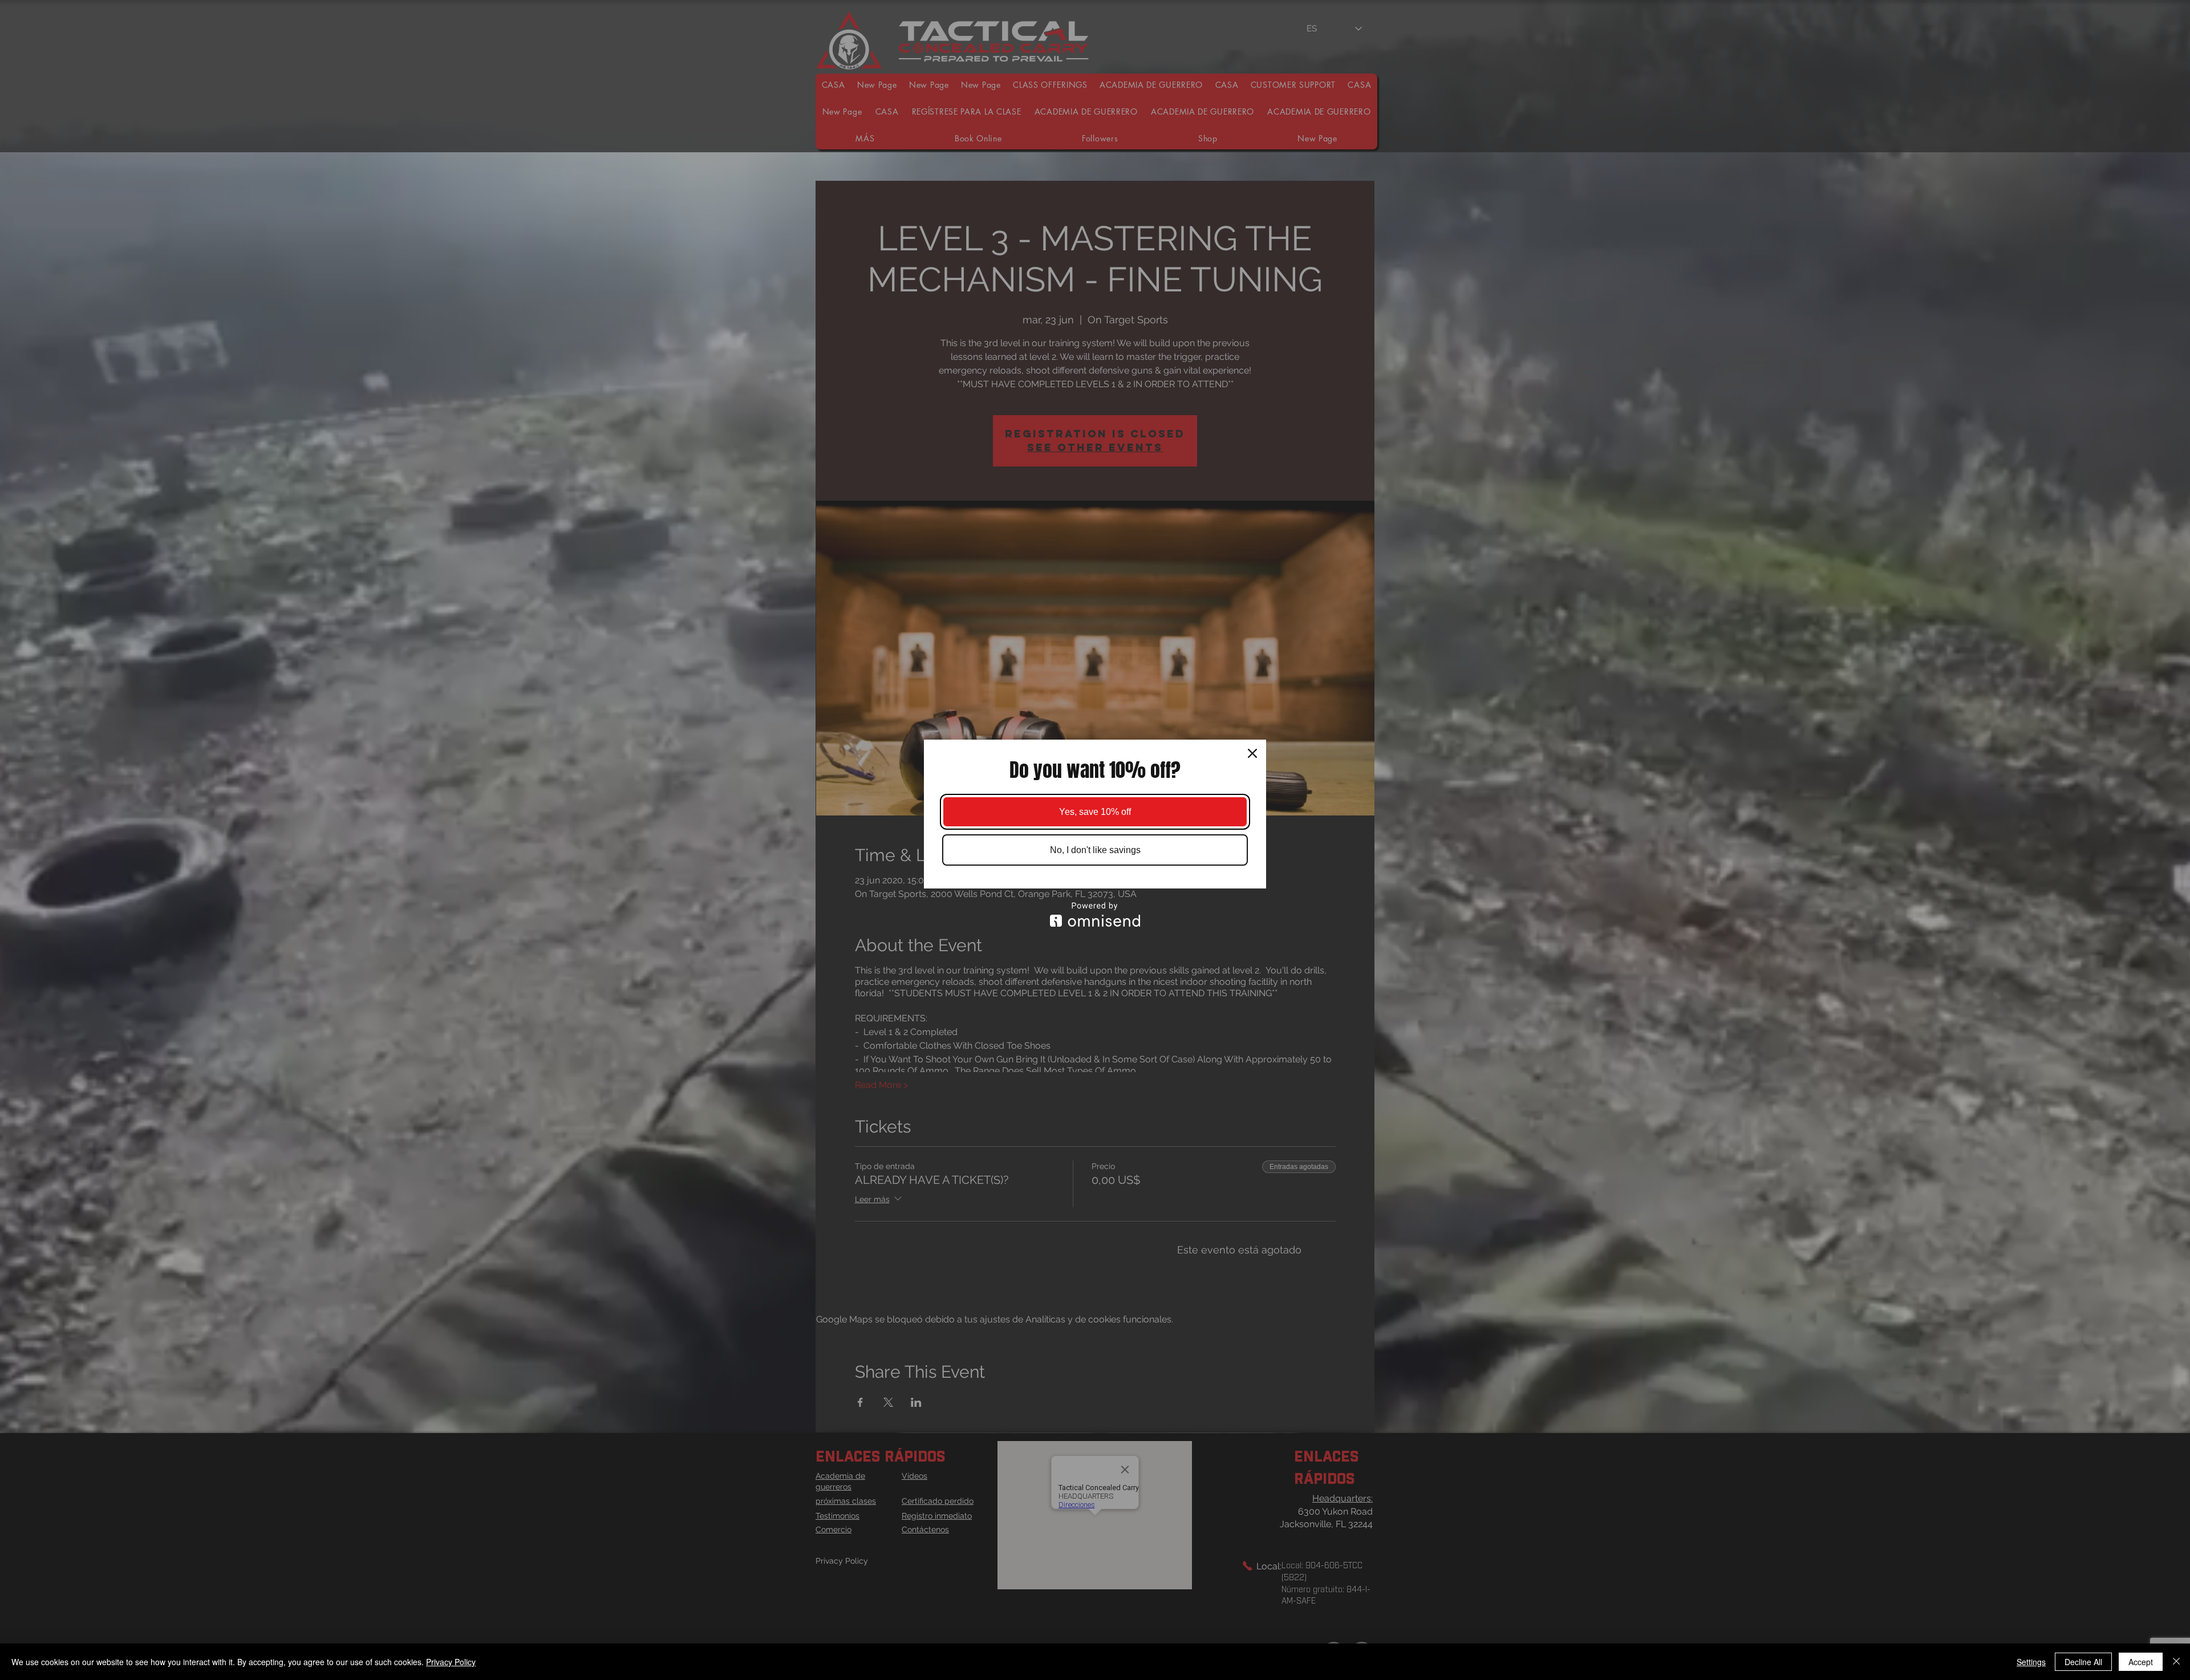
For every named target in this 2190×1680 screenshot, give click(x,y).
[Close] (1252, 753)
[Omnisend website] (1095, 914)
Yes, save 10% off (1095, 812)
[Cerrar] (2176, 1662)
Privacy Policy (451, 1662)
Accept (2141, 1662)
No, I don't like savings (1095, 850)
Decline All (2083, 1662)
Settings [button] (2031, 1662)
